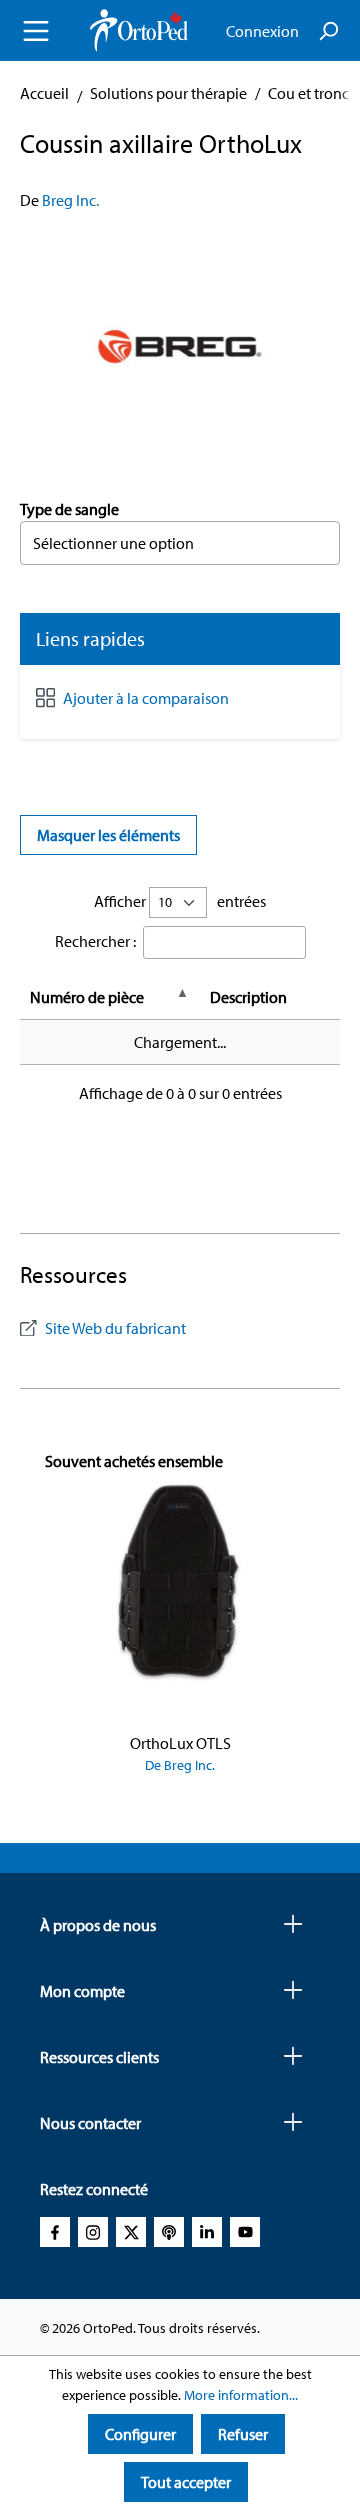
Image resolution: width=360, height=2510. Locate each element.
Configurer (140, 2434)
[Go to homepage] (139, 30)
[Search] (328, 31)
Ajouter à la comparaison (146, 698)
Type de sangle (69, 509)
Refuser (243, 2434)
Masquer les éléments (108, 835)
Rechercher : (95, 941)
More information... (241, 2395)
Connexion (262, 31)
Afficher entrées (180, 901)
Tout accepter (186, 2482)
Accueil (44, 93)
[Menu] (36, 31)
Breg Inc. (70, 200)
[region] (180, 344)
